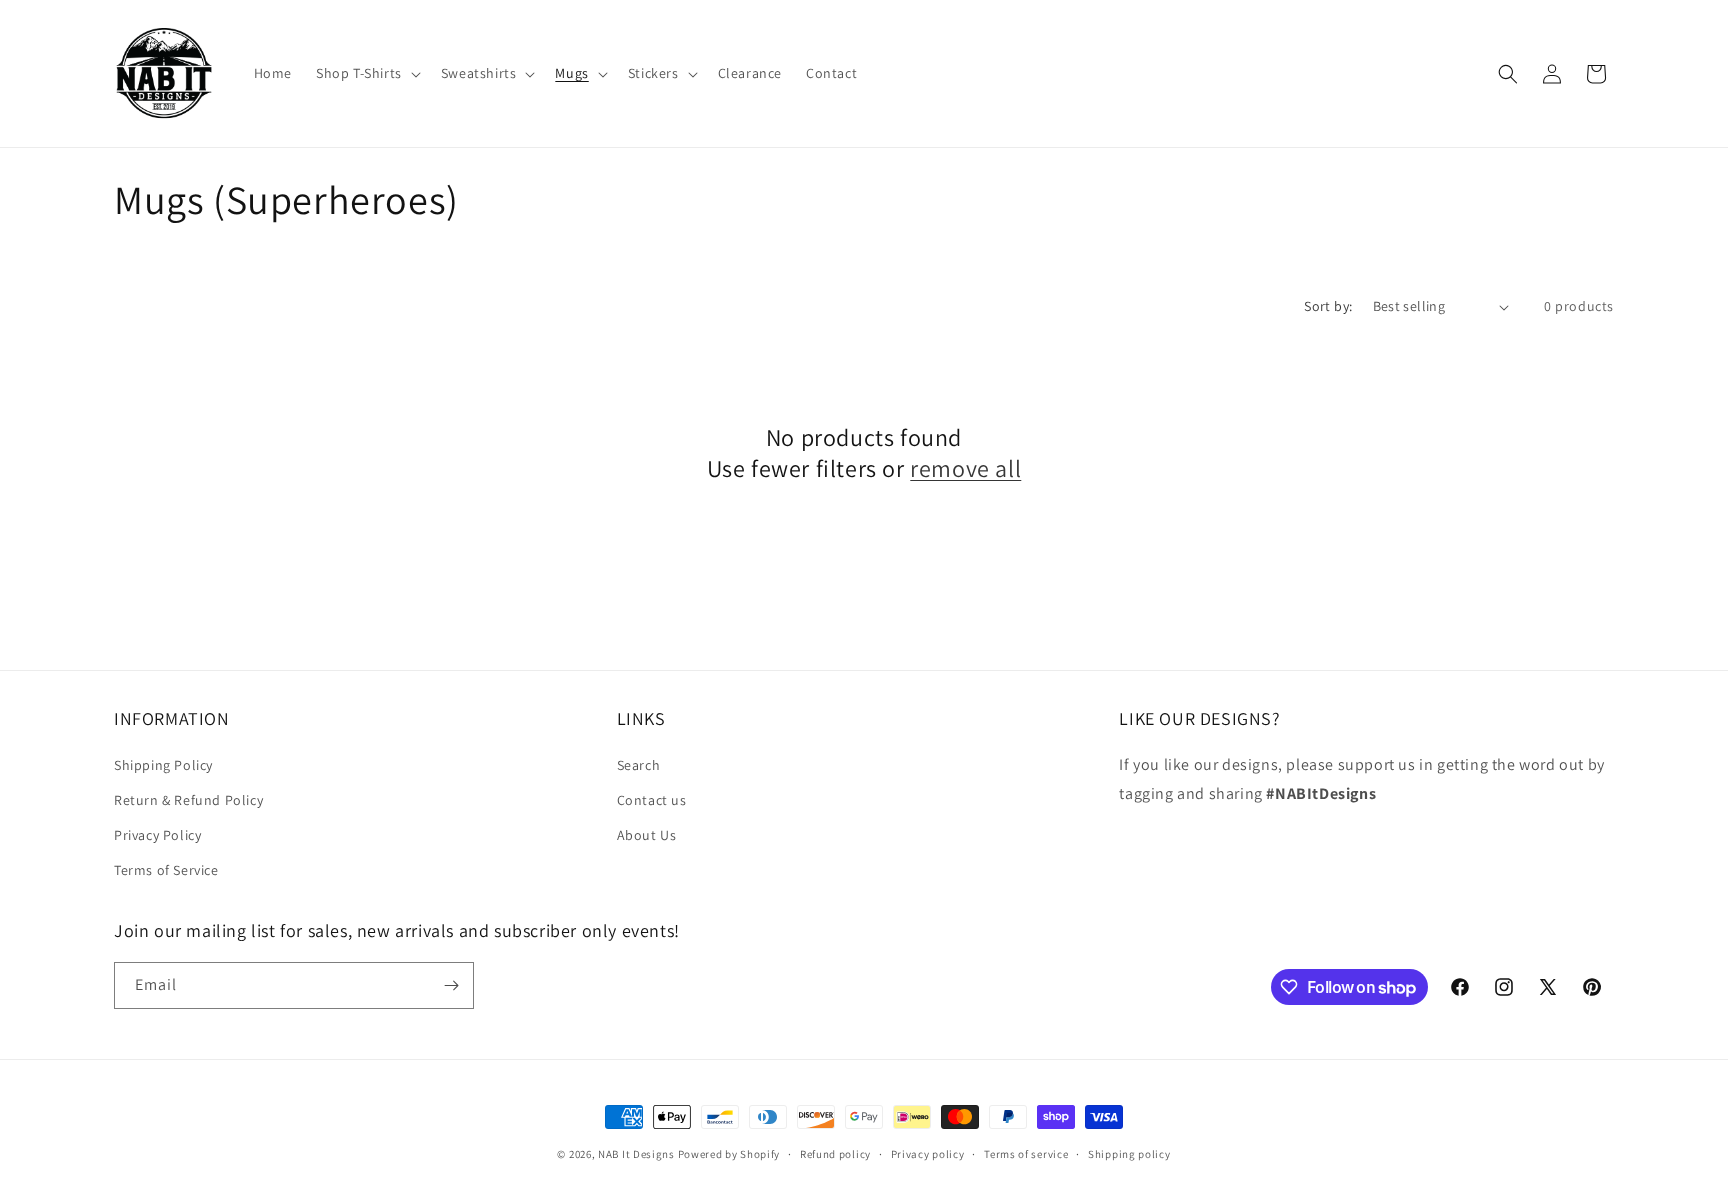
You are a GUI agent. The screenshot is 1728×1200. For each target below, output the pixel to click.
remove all (965, 468)
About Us (647, 835)
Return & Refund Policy (188, 800)
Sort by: (1328, 306)
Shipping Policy (163, 765)
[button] (366, 73)
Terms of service (1026, 1154)
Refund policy (835, 1154)
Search (639, 765)
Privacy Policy (157, 835)
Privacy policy (928, 1154)
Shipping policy (1129, 1154)
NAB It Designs (636, 1154)
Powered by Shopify (729, 1154)
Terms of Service (166, 870)
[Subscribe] (451, 985)
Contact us (652, 800)
